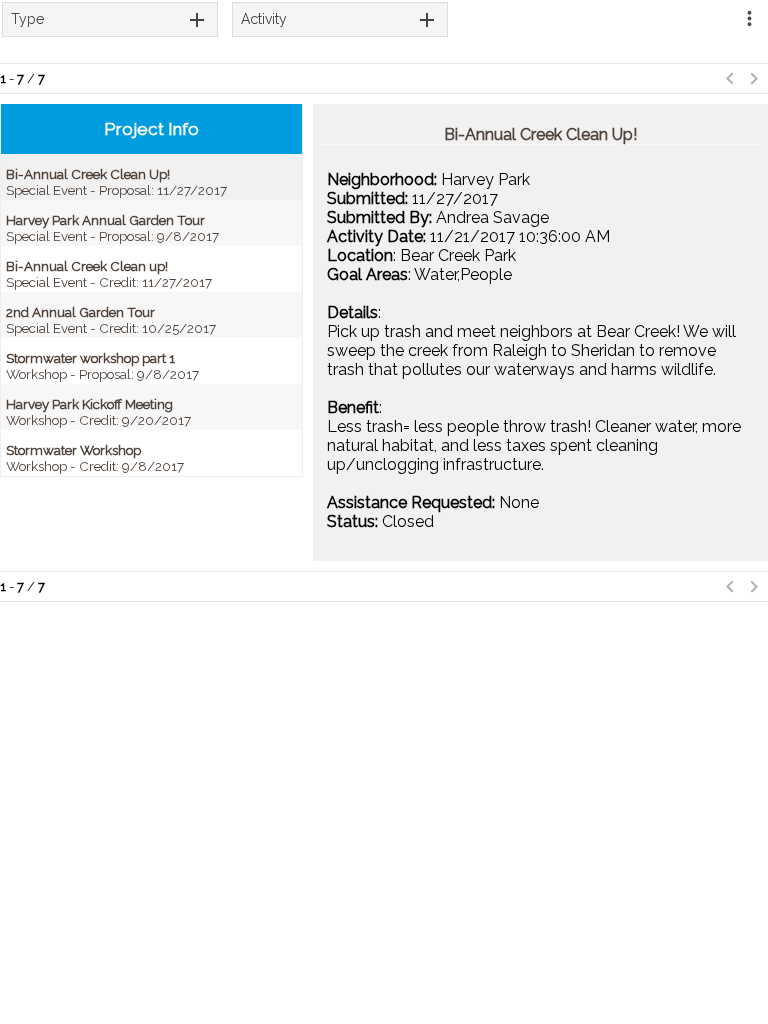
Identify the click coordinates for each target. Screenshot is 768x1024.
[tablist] (110, 19)
